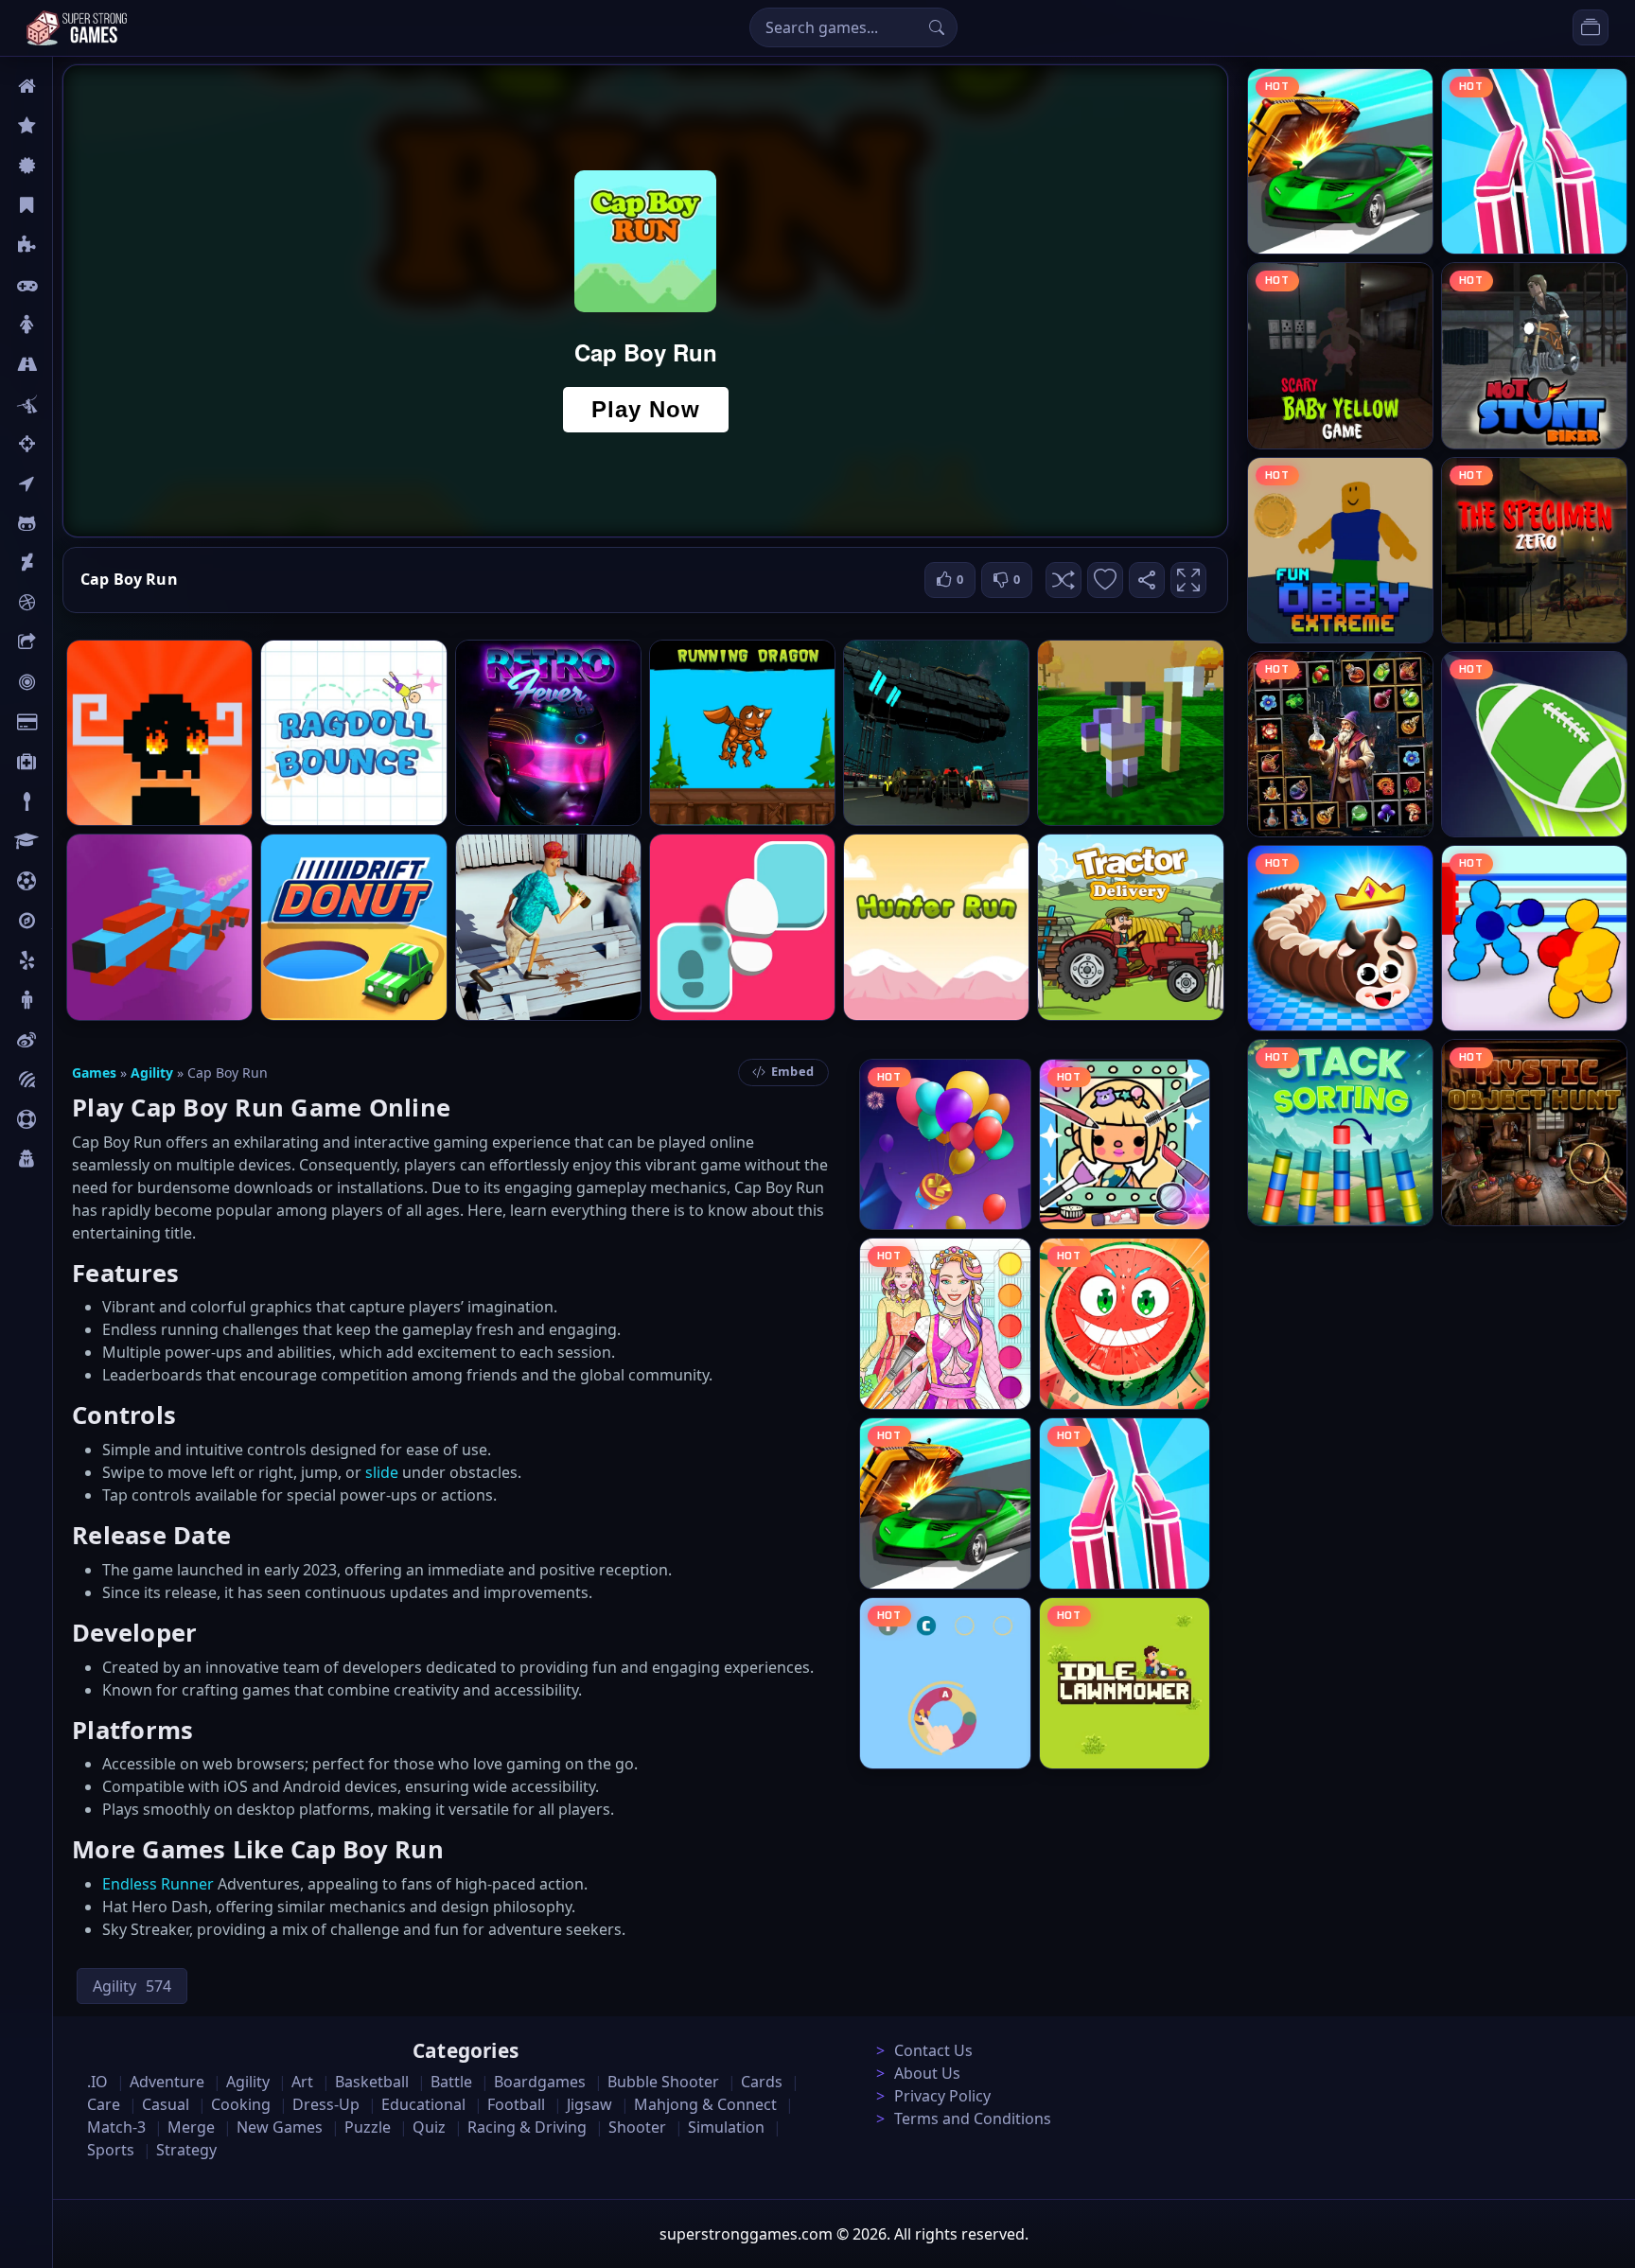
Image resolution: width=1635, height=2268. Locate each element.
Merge (191, 2127)
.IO (63, 483)
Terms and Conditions (973, 2119)
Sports (74, 1119)
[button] (1064, 580)
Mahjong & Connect (705, 2104)
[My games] (1591, 27)
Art (63, 563)
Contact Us (933, 2050)
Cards (71, 722)
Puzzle (74, 245)
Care (68, 762)
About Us (927, 2073)
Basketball (372, 2082)
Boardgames (540, 2082)
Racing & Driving (527, 2127)
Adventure (167, 2082)
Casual (74, 205)
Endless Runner (158, 1884)
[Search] (937, 27)
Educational (423, 2104)
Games (94, 1072)
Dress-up (326, 2104)
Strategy (186, 2150)
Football (516, 2104)
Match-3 (116, 2127)
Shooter (637, 2127)
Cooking (241, 2104)
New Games (280, 2127)
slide (382, 1472)
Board (73, 642)
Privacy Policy (942, 2096)
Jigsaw (74, 921)
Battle (72, 404)
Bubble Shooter (663, 2082)
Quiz (68, 1040)
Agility (74, 523)
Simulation (726, 2127)
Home (73, 86)
